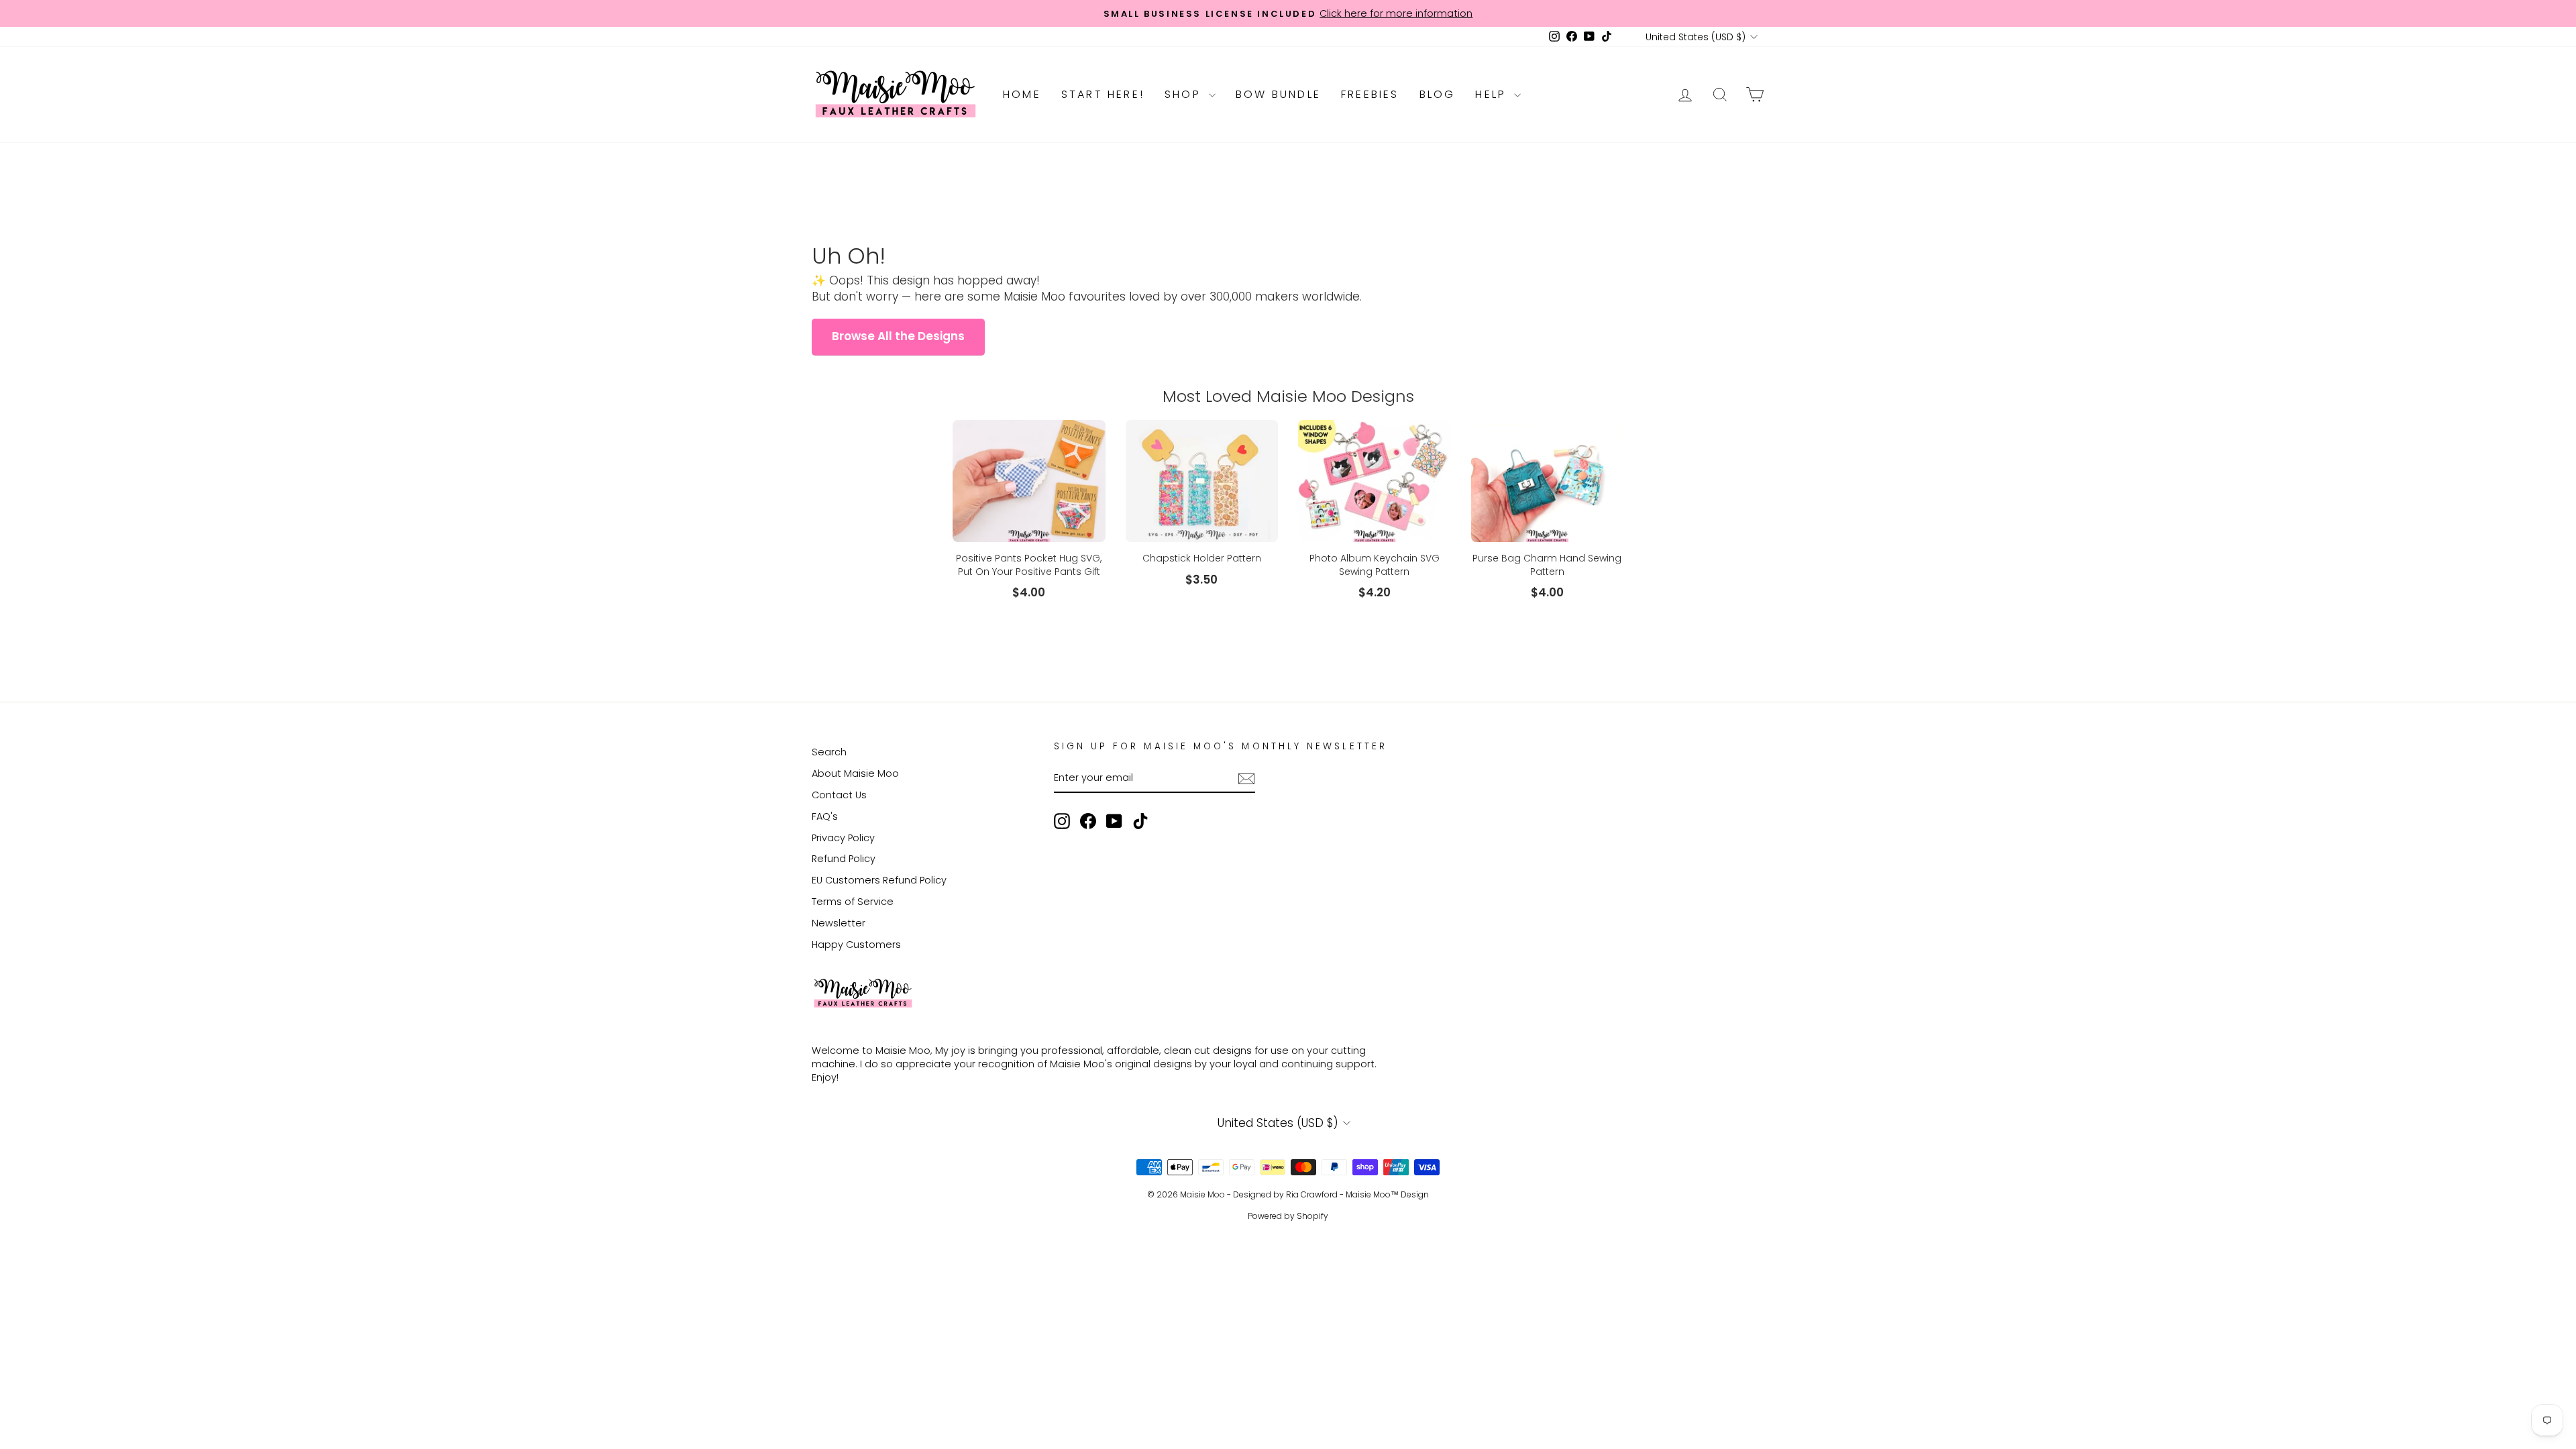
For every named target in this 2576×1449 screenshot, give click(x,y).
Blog (1438, 94)
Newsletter (839, 923)
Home (1022, 94)
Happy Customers (856, 945)
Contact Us (839, 795)
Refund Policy (844, 859)
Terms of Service (853, 902)
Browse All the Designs (898, 336)
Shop (1185, 94)
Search (829, 752)
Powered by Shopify (1288, 1216)
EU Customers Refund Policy (879, 880)
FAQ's (825, 816)
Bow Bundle (1278, 94)
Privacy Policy (843, 838)
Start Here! (1103, 94)
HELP (1493, 94)
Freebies (1370, 94)
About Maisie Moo (855, 773)
